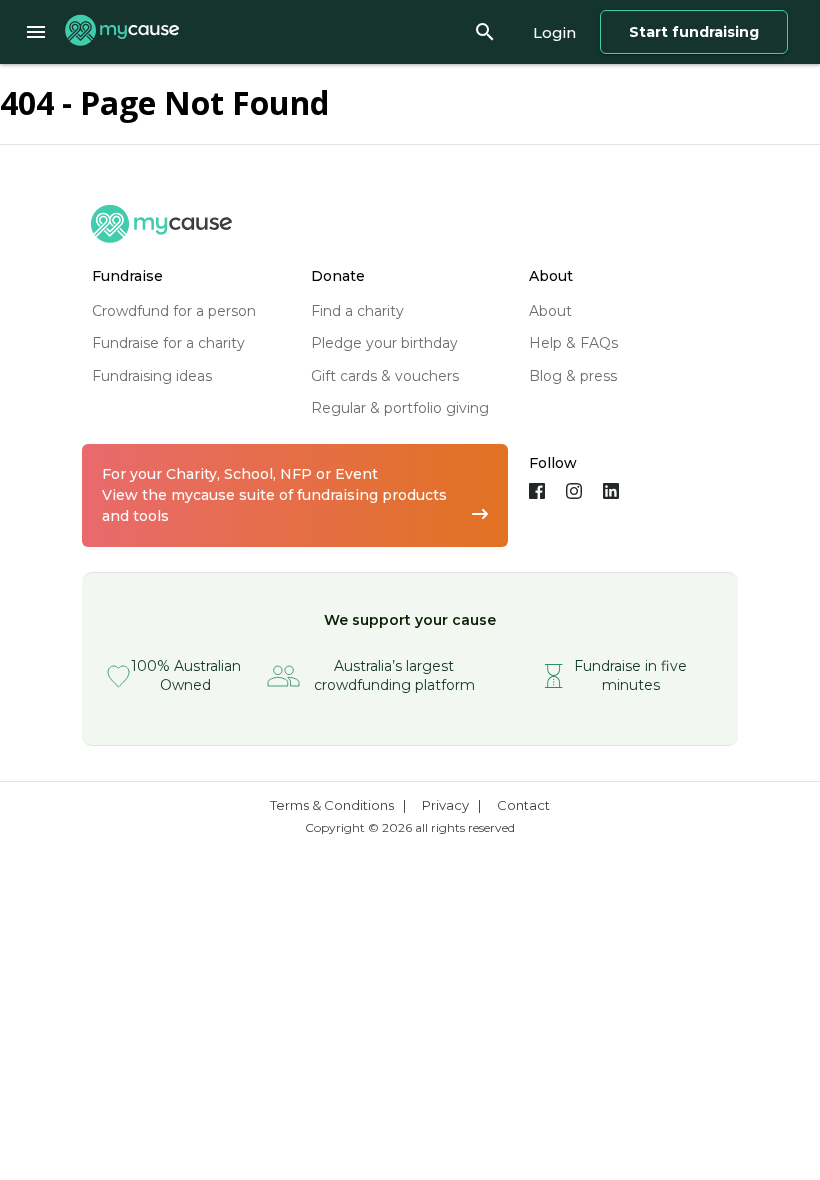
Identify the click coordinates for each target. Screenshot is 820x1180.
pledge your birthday (384, 343)
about (550, 311)
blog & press (573, 376)
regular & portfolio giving (400, 408)
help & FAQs (573, 343)
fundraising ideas (152, 376)
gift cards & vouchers (385, 376)
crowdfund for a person (174, 311)
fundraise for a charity (168, 343)
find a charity (357, 311)
